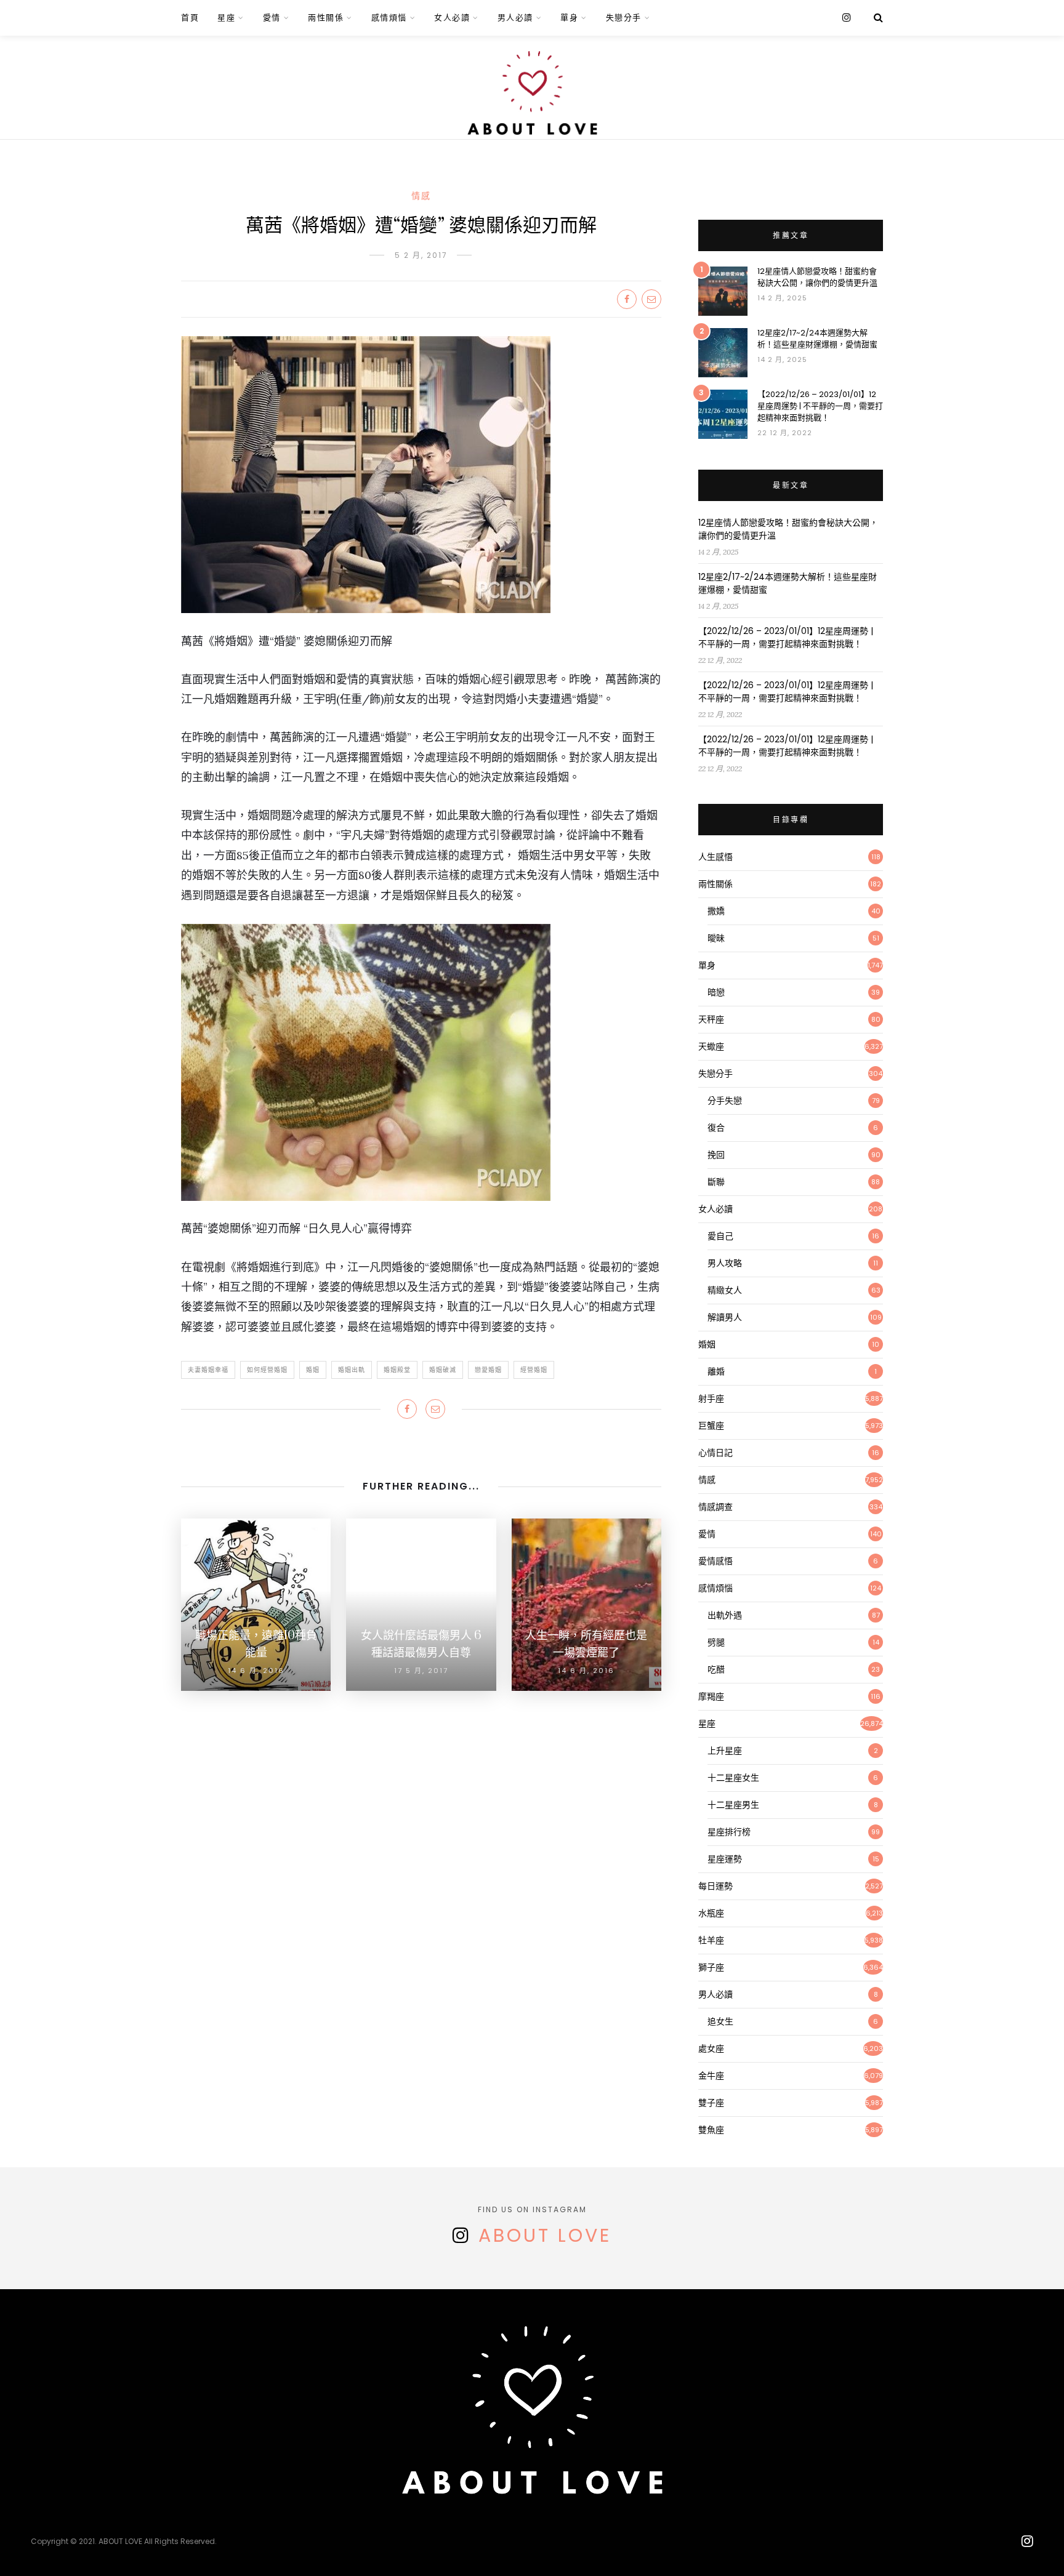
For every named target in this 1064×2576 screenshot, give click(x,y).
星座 (226, 18)
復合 (716, 1128)
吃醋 (716, 1669)
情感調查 (715, 1507)
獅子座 (711, 1967)
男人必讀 (515, 18)
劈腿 (716, 1642)
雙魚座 (711, 2130)
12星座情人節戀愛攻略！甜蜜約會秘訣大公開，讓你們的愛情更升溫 (817, 277)
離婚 (716, 1371)
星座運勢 (725, 1859)
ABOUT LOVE (545, 2235)
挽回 (716, 1155)
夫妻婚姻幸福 (208, 1370)
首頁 (190, 18)
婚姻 (313, 1370)
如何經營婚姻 (267, 1370)
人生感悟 (715, 857)
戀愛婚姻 (488, 1370)
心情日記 (715, 1453)
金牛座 (711, 2076)
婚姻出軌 (352, 1370)
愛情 (272, 18)
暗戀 (716, 992)
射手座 (711, 1398)
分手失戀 (725, 1101)
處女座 (711, 2048)
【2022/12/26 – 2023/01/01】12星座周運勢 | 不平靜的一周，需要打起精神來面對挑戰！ (820, 406)
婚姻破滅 (443, 1370)
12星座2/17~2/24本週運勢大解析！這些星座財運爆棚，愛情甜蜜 (817, 339)
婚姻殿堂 (397, 1370)
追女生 (720, 2021)
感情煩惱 (389, 18)
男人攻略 (725, 1263)
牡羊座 (711, 1940)
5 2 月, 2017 (421, 255)
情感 (421, 196)
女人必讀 (452, 18)
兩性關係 (326, 18)
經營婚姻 (534, 1370)
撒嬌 (716, 911)
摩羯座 (711, 1696)
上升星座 (725, 1751)
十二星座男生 (733, 1805)
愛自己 (720, 1236)
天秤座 (711, 1019)
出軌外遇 (725, 1615)
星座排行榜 (729, 1832)
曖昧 (716, 938)
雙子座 (711, 2103)
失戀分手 (624, 18)
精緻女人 (725, 1290)
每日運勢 (715, 1886)
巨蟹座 (711, 1426)
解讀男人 (725, 1317)
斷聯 (716, 1182)
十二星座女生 (733, 1778)
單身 (569, 18)
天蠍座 (711, 1046)
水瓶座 (711, 1913)
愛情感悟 (715, 1561)
